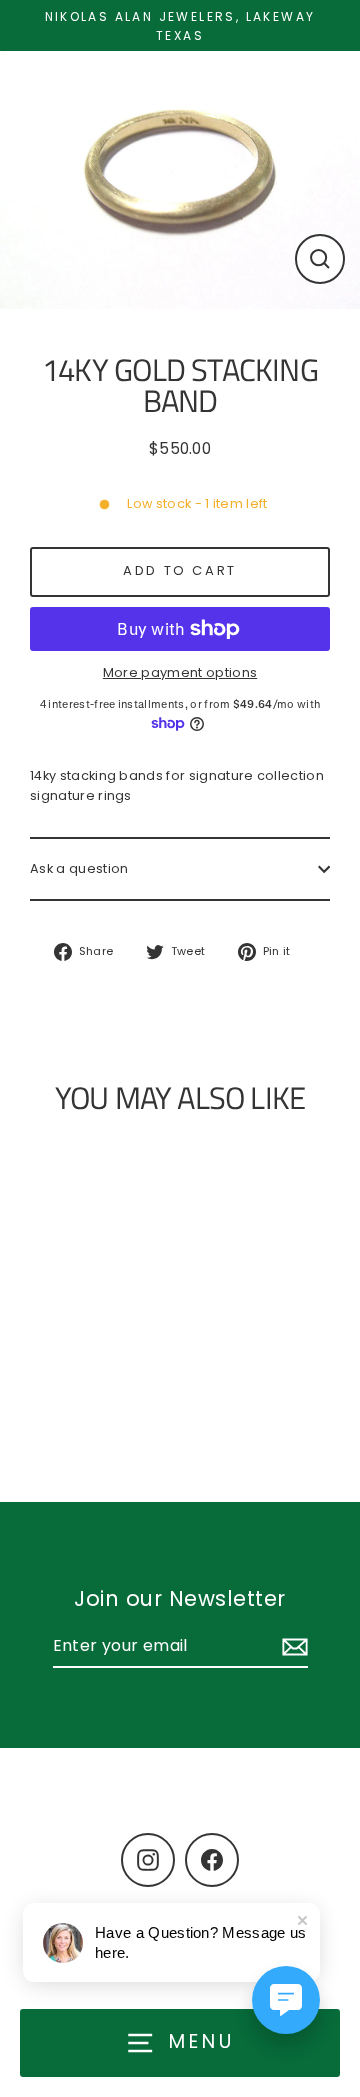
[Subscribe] (292, 1647)
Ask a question (79, 868)
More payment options (180, 672)
